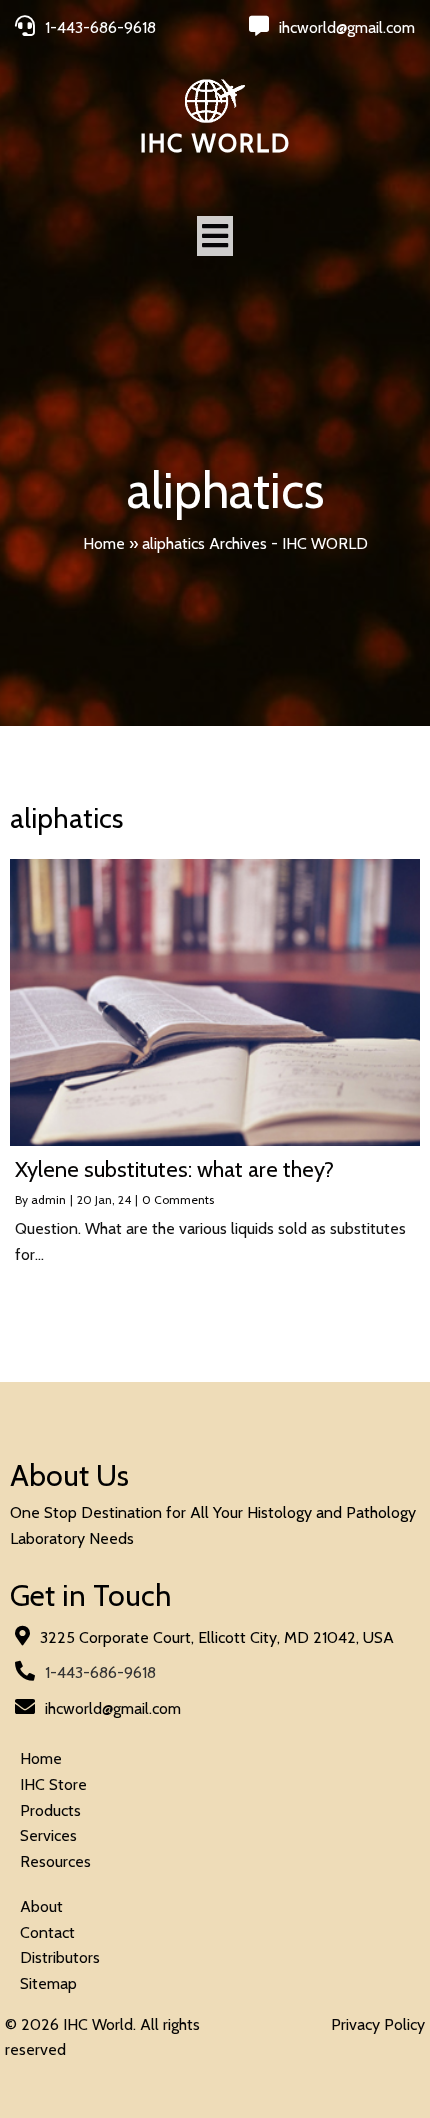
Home (104, 543)
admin (48, 1199)
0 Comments (178, 1199)
